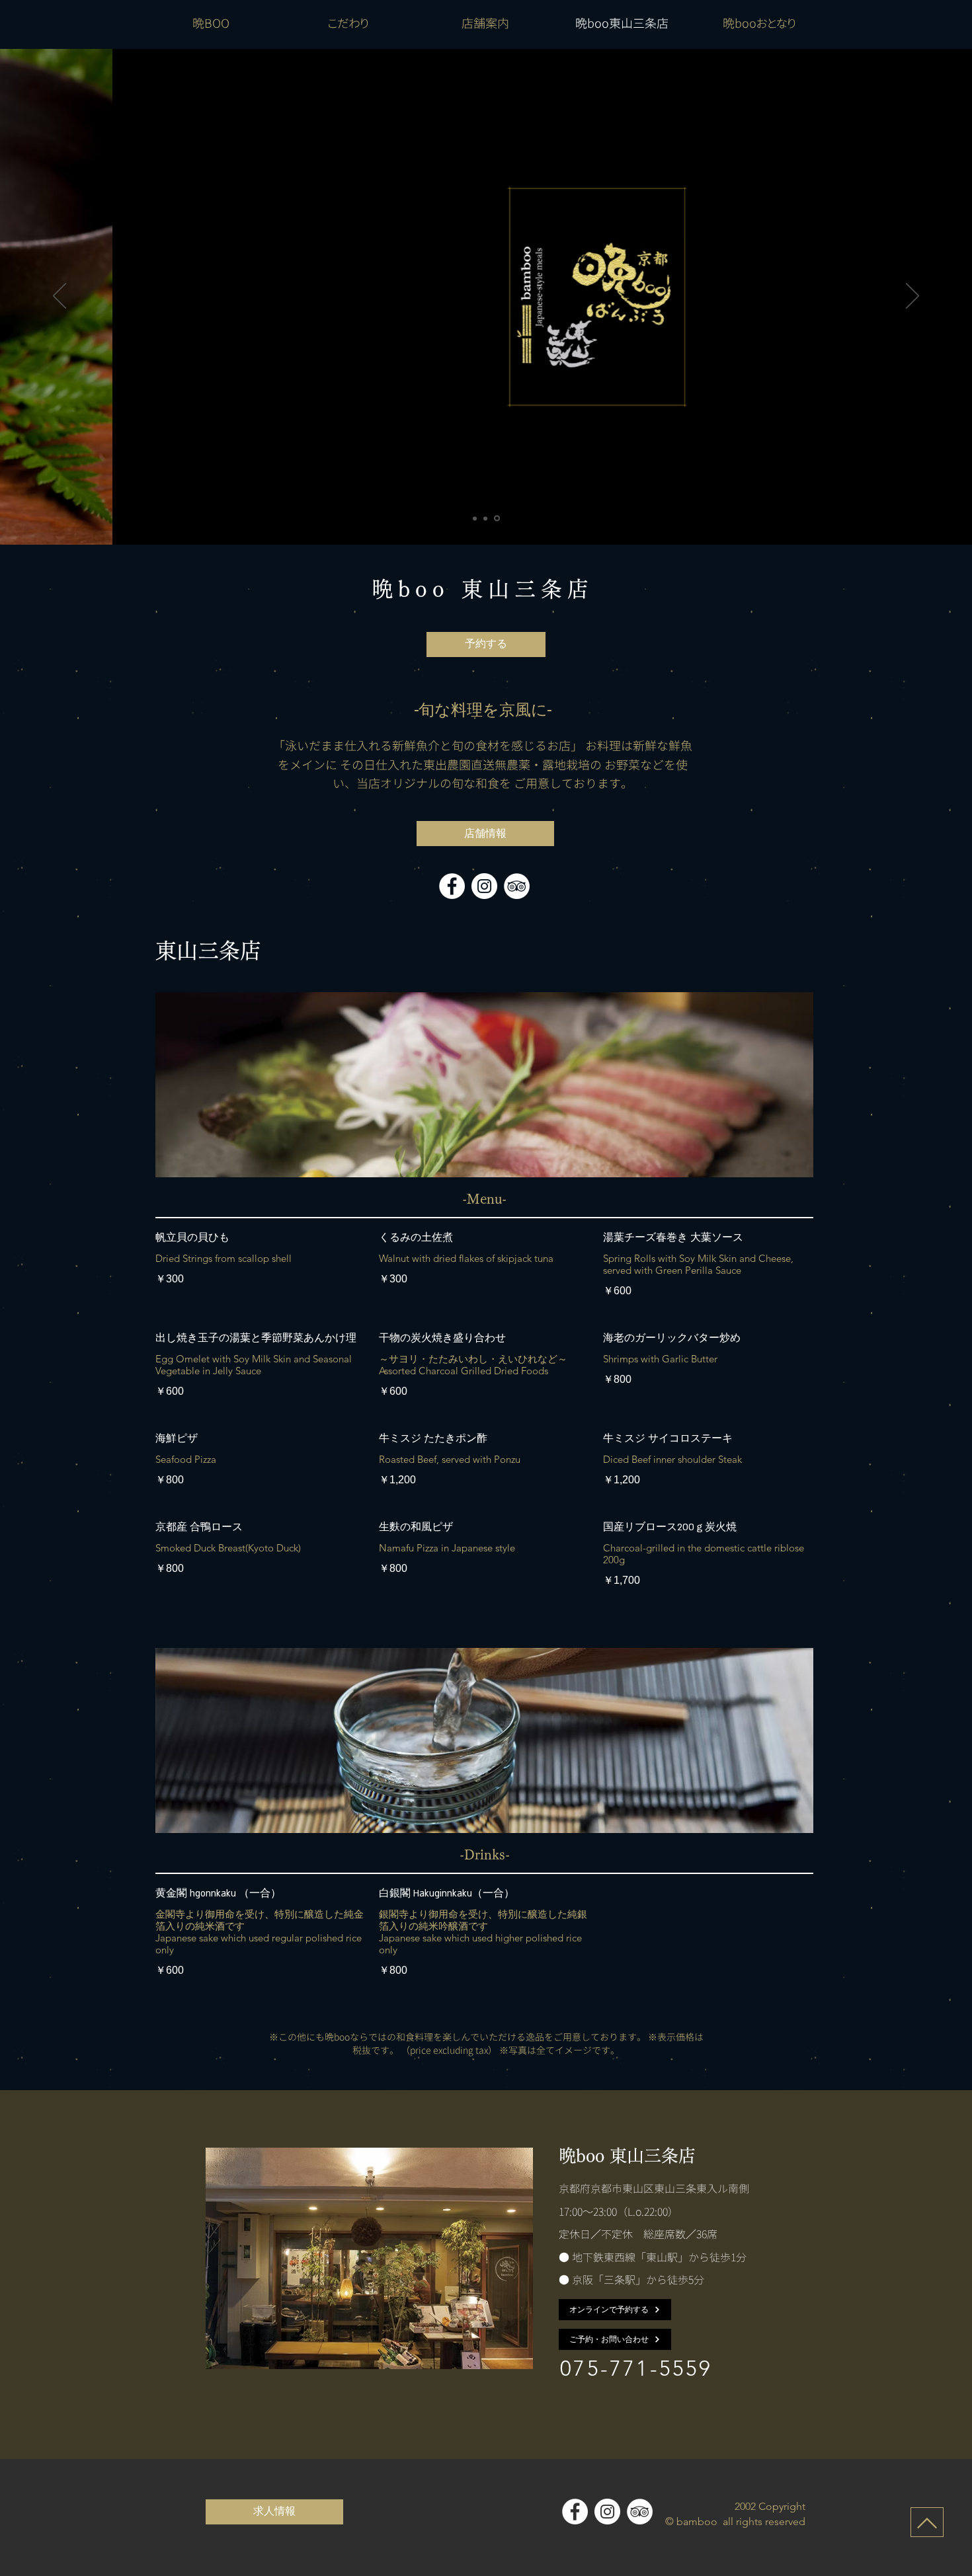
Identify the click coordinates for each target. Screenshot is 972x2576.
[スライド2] (485, 518)
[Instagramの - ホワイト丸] (484, 886)
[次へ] (912, 297)
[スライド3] (497, 519)
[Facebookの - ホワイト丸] (452, 886)
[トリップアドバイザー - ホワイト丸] (517, 886)
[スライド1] (475, 518)
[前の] (60, 297)
